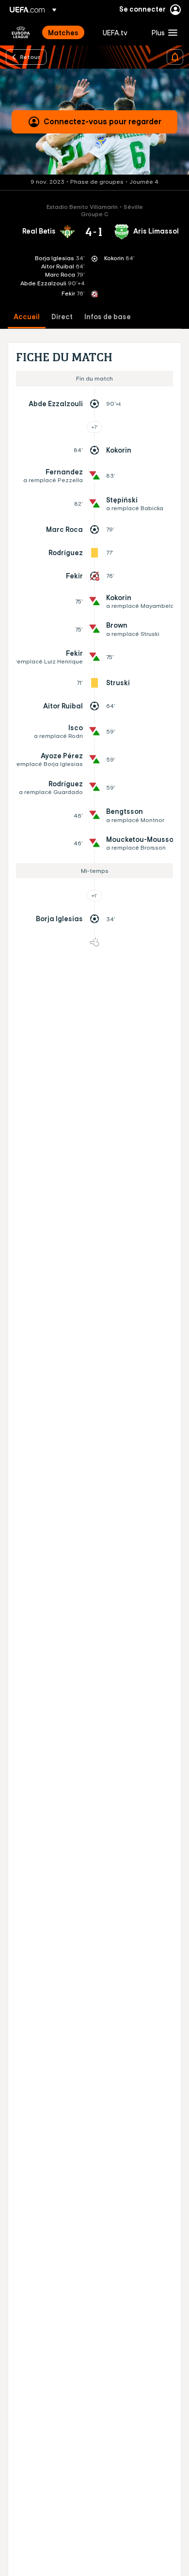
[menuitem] (67, 32)
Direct (62, 317)
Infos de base (108, 317)
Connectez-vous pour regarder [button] (102, 121)
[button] (162, 32)
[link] (63, 32)
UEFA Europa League (21, 32)
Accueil (27, 317)
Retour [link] (30, 57)
